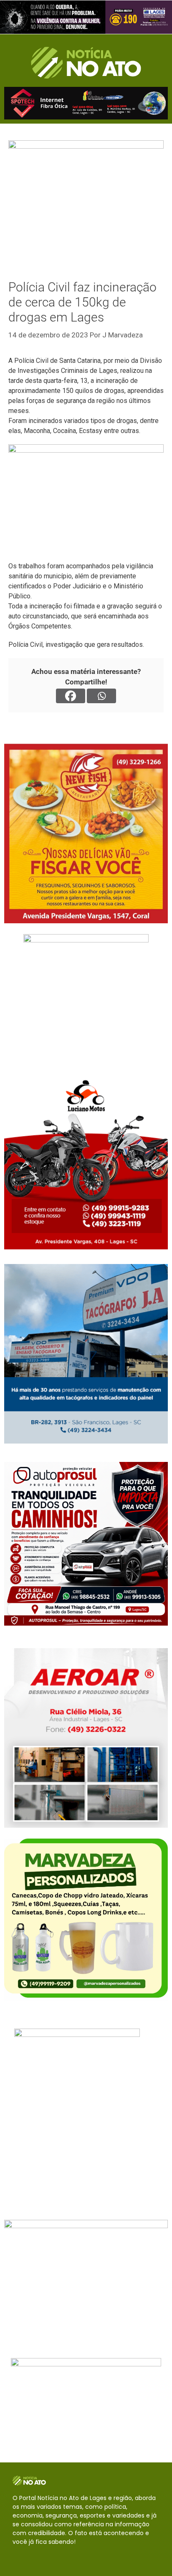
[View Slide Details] (86, 17)
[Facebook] (71, 696)
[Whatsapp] (101, 696)
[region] (86, 17)
